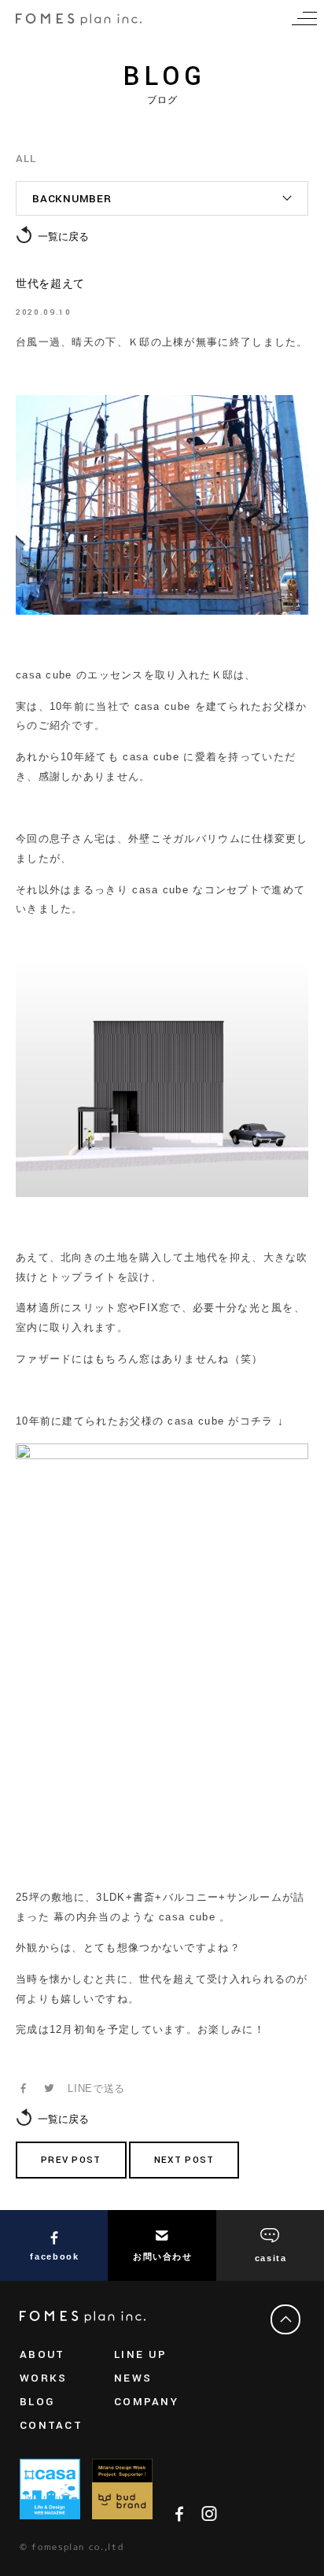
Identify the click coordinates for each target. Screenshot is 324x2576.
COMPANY (146, 2402)
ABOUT (42, 2354)
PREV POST (71, 2160)
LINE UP (140, 2354)
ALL (26, 159)
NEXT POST (184, 2160)
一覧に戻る (63, 237)
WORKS (43, 2378)
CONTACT (51, 2425)
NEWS (133, 2378)
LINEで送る (96, 2088)
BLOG (37, 2402)
